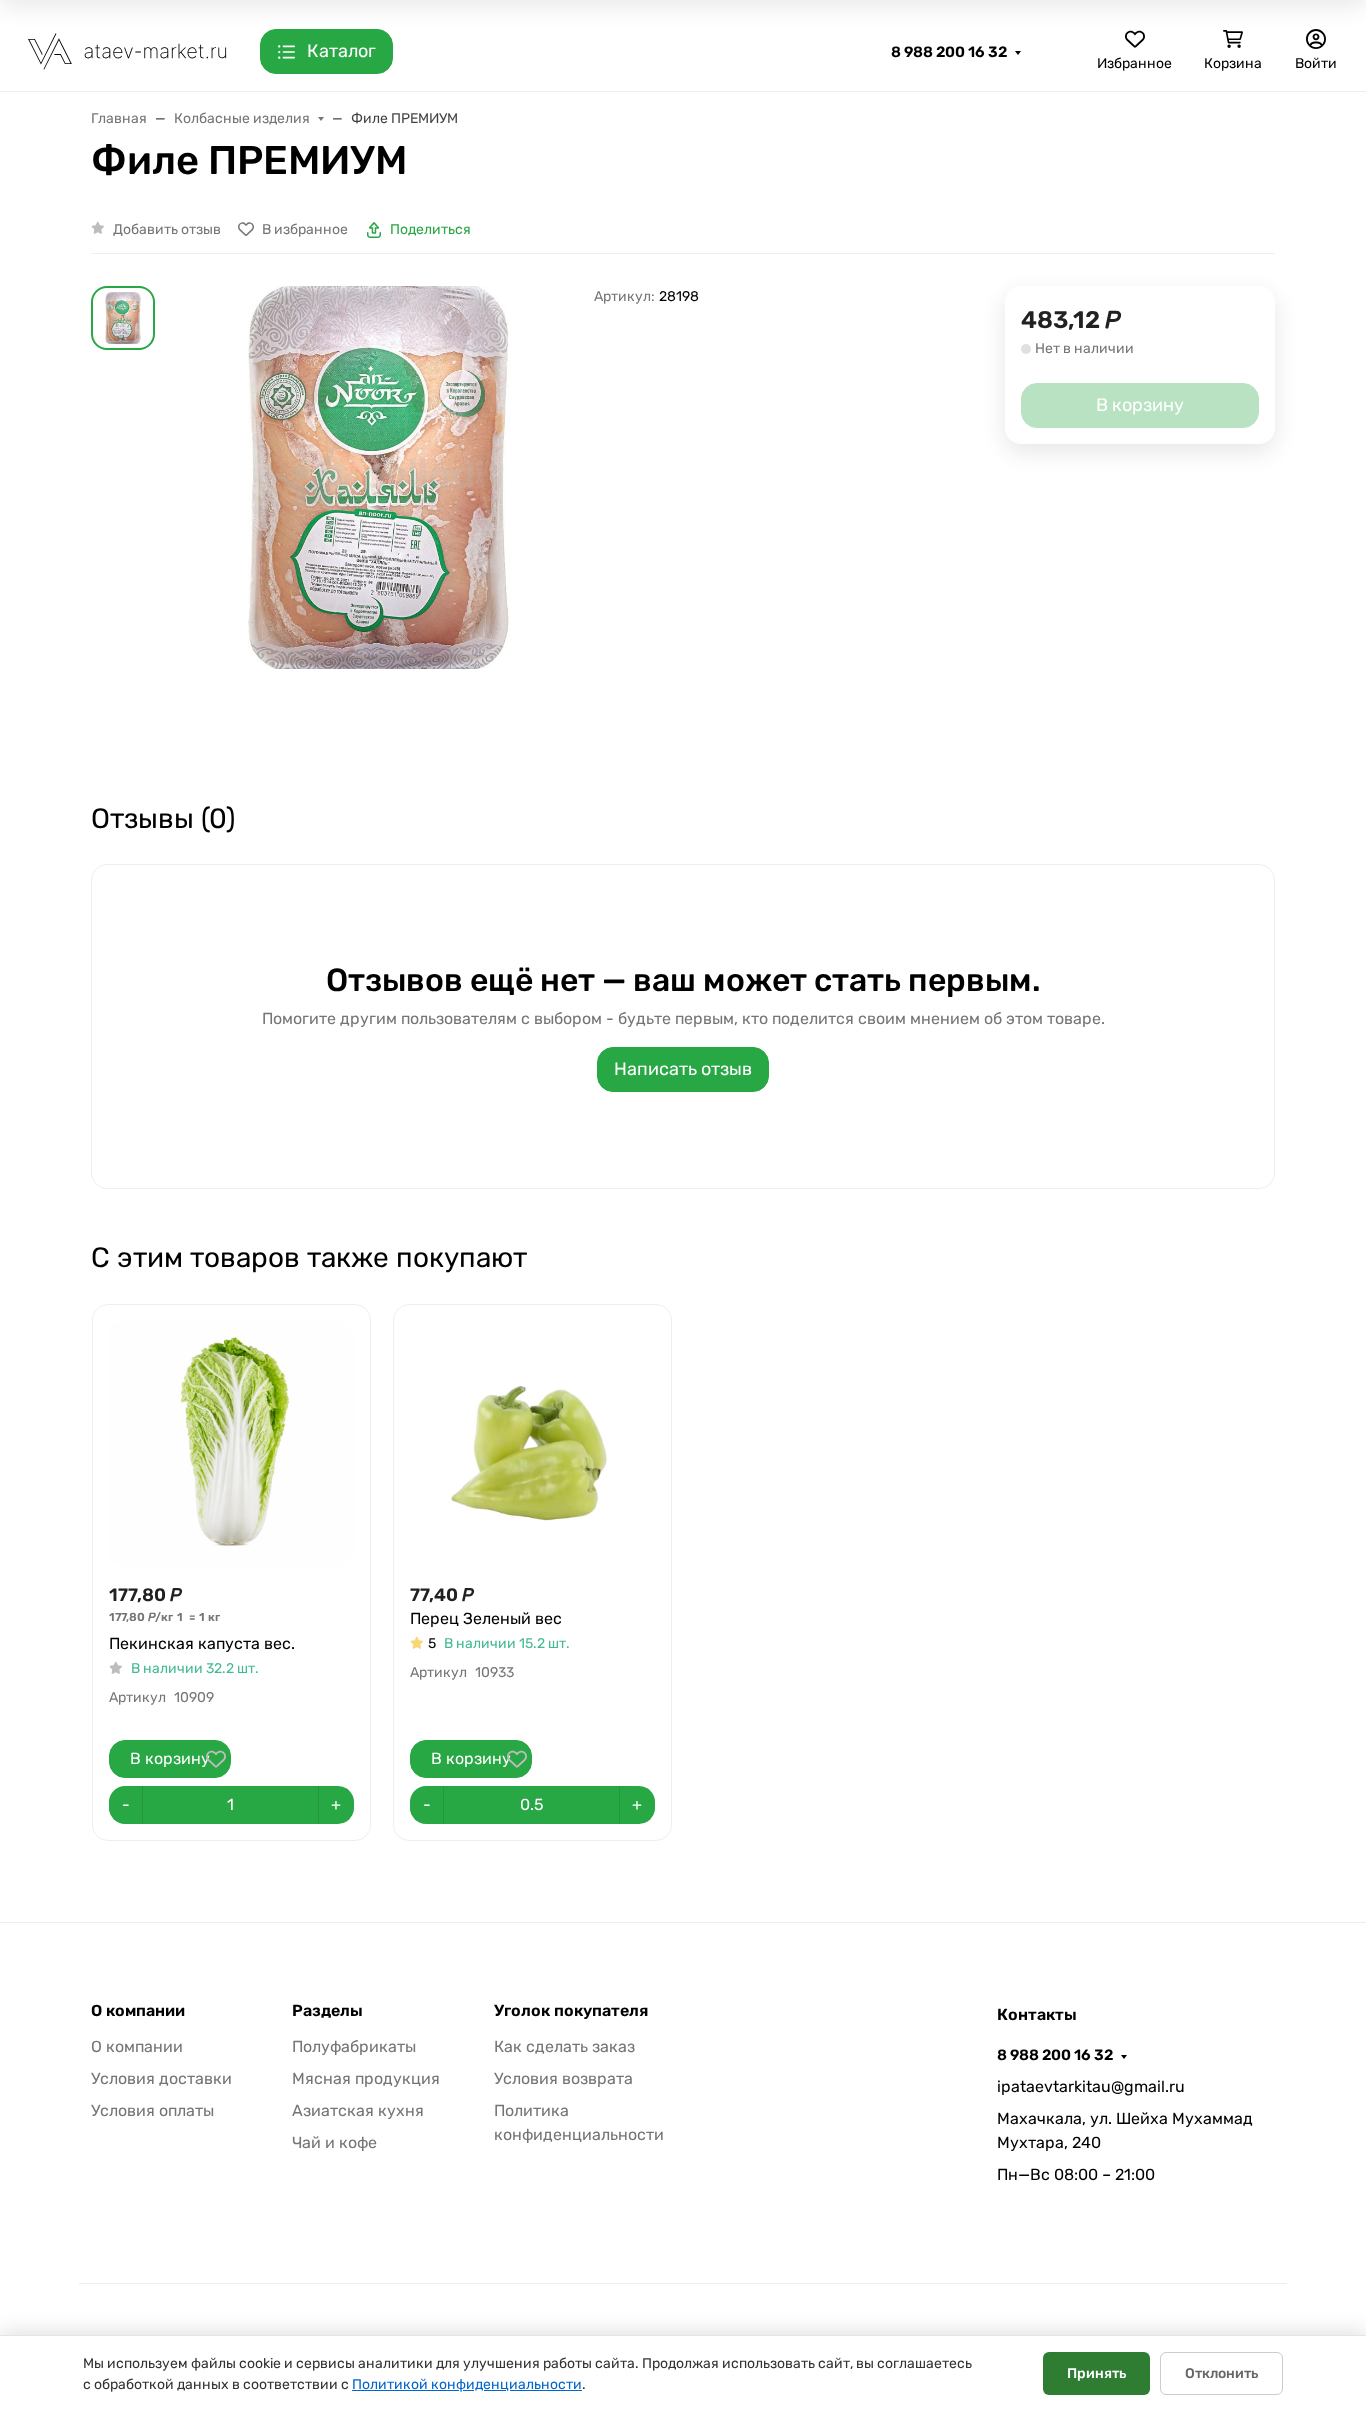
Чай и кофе (334, 2142)
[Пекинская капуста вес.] (231, 1443)
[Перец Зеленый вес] (532, 1443)
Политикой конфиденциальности (467, 2384)
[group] (378, 525)
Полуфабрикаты (354, 2046)
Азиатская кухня (358, 2110)
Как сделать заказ (564, 2046)
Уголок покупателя (571, 2011)
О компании (138, 2011)
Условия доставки (161, 2078)
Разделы (327, 2011)
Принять (1096, 2373)
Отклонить (1221, 2373)
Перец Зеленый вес (486, 1618)
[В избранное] (216, 1759)
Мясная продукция (366, 2078)
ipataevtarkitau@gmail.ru (1091, 2086)
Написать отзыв (683, 1069)
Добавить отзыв (167, 229)
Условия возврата (563, 2078)
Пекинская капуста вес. (202, 1643)
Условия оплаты (152, 2110)
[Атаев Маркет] (128, 50)
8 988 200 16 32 (949, 52)
